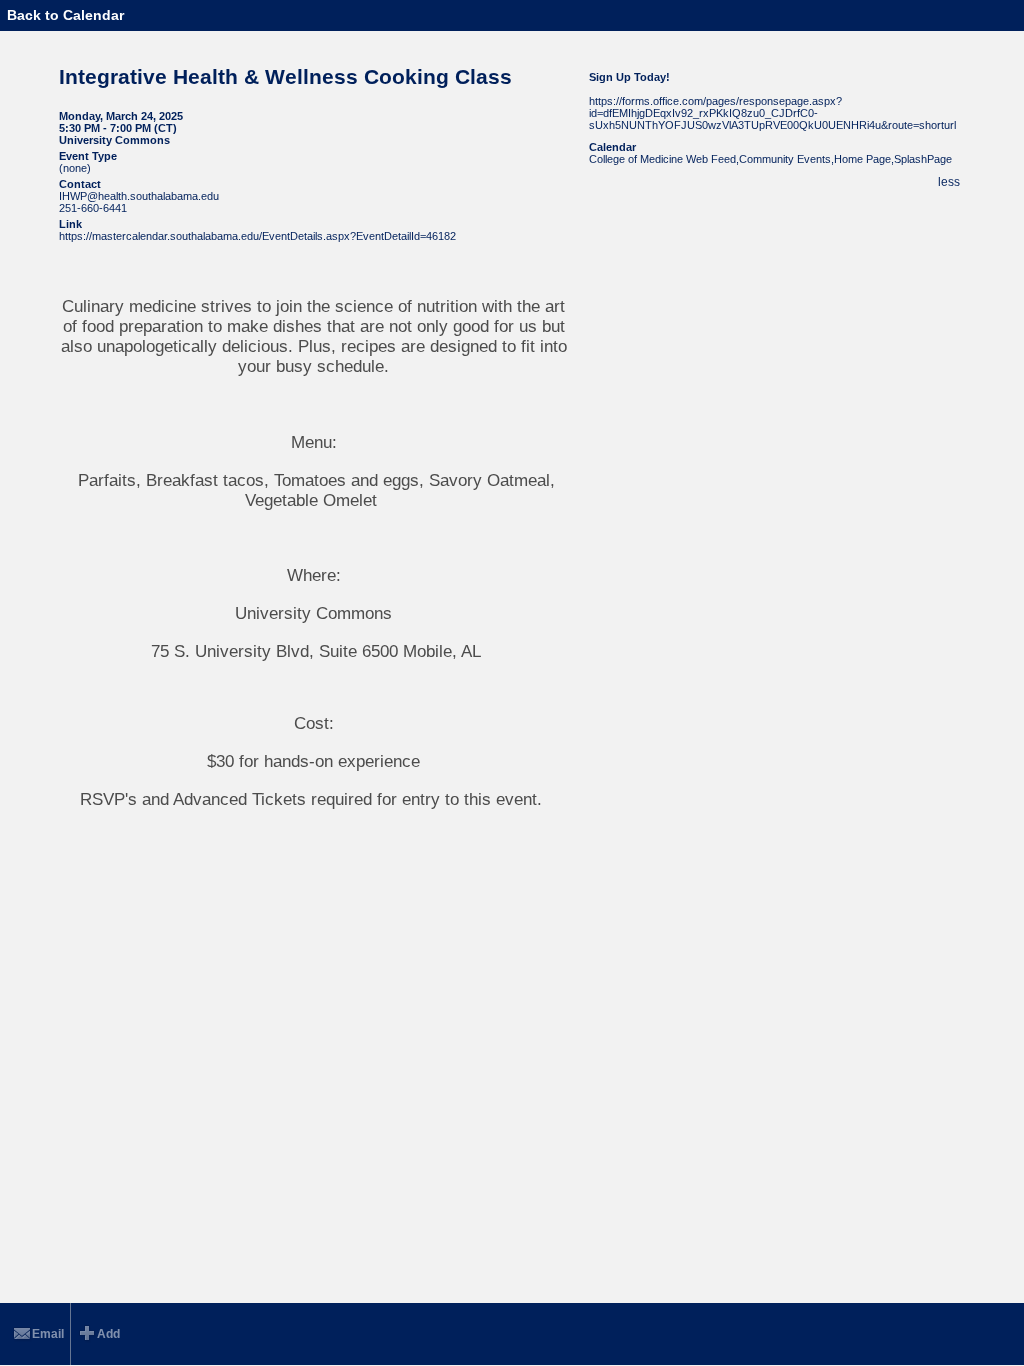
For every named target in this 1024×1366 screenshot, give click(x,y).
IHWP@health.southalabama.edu (139, 196)
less (949, 182)
